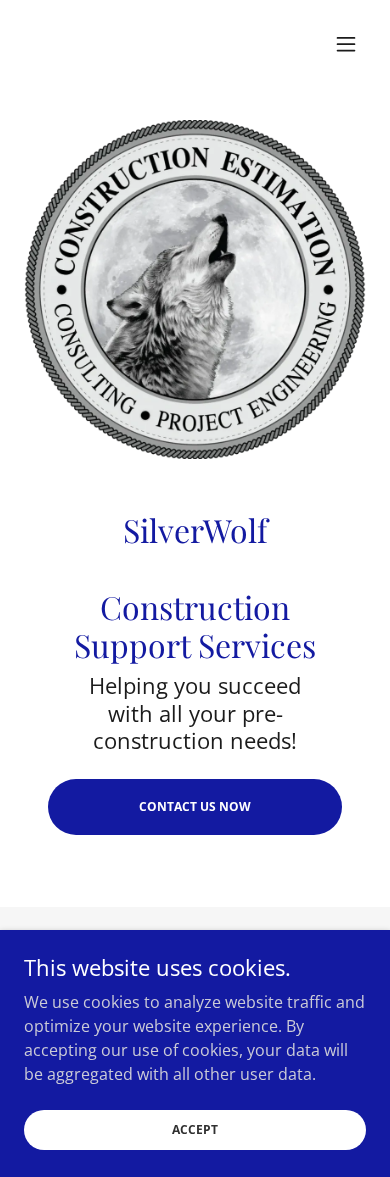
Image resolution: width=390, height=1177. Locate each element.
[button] (346, 44)
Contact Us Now (195, 806)
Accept (195, 1129)
